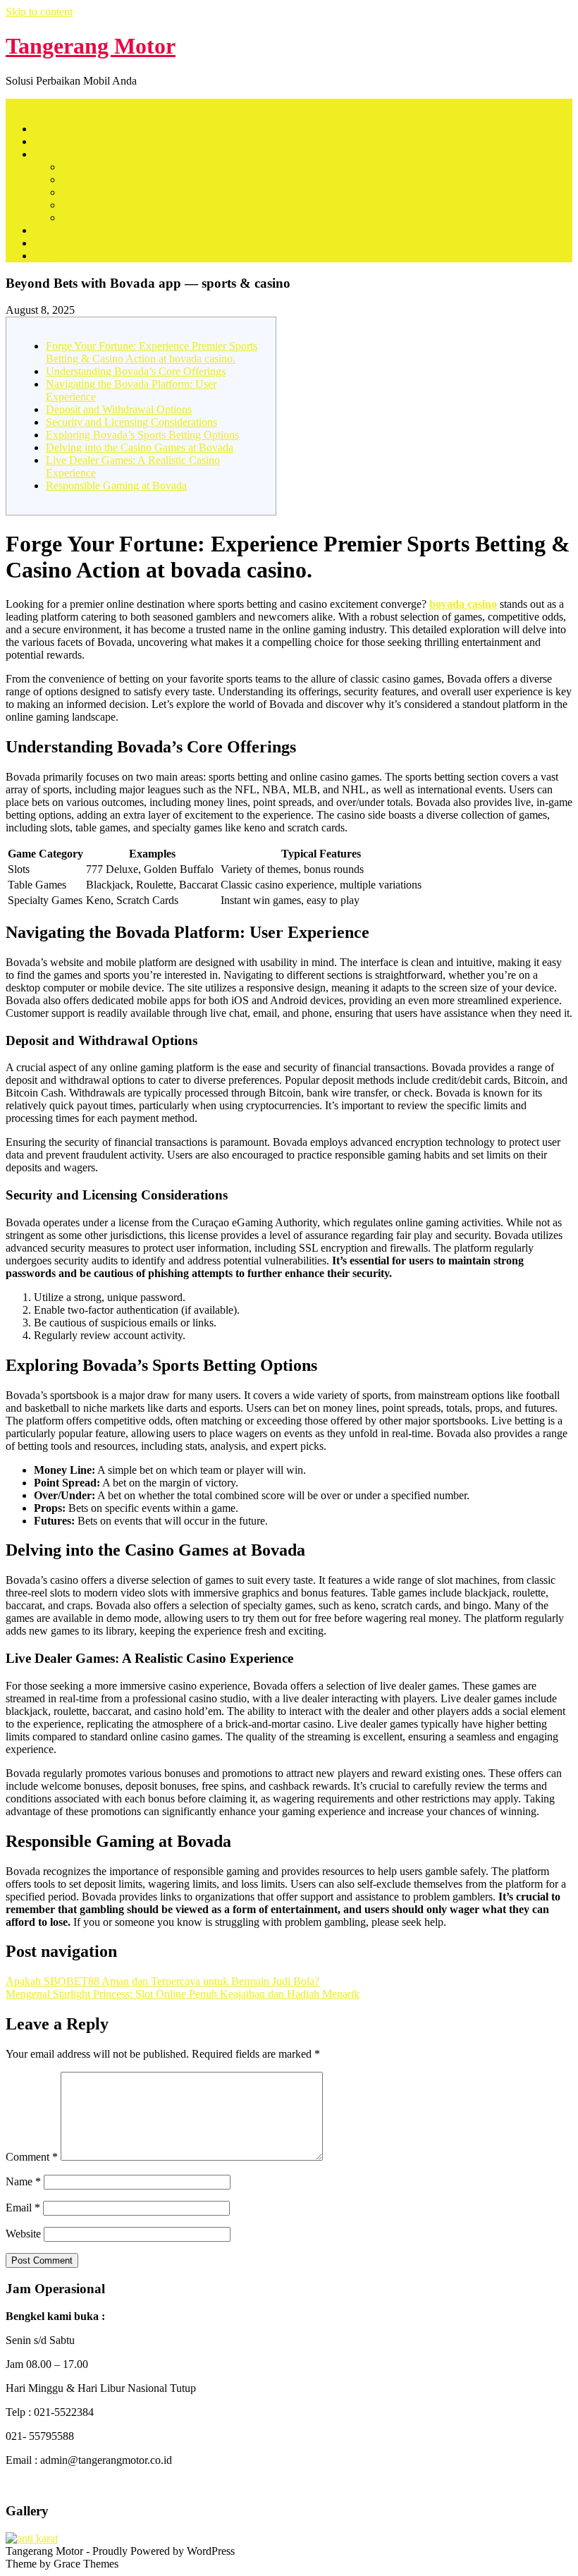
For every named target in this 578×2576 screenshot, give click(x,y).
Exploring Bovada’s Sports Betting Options (142, 435)
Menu (19, 105)
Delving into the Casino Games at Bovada (140, 447)
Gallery (50, 256)
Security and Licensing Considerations (131, 422)
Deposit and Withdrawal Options (119, 409)
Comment (32, 2157)
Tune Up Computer (105, 179)
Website (23, 2234)
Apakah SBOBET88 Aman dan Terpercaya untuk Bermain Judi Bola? (162, 1981)
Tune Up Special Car (109, 192)
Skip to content (39, 12)
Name (23, 2181)
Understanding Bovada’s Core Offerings (136, 371)
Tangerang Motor (91, 46)
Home (48, 129)
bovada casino (463, 604)
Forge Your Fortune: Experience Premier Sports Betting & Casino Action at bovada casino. (152, 352)
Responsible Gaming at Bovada (116, 486)
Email (23, 2208)
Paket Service (64, 154)
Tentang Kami (66, 141)
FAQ (45, 243)
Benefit (50, 230)
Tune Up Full (92, 205)
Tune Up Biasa (96, 167)
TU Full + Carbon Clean (117, 218)
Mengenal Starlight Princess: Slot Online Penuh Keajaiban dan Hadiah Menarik (183, 1994)
